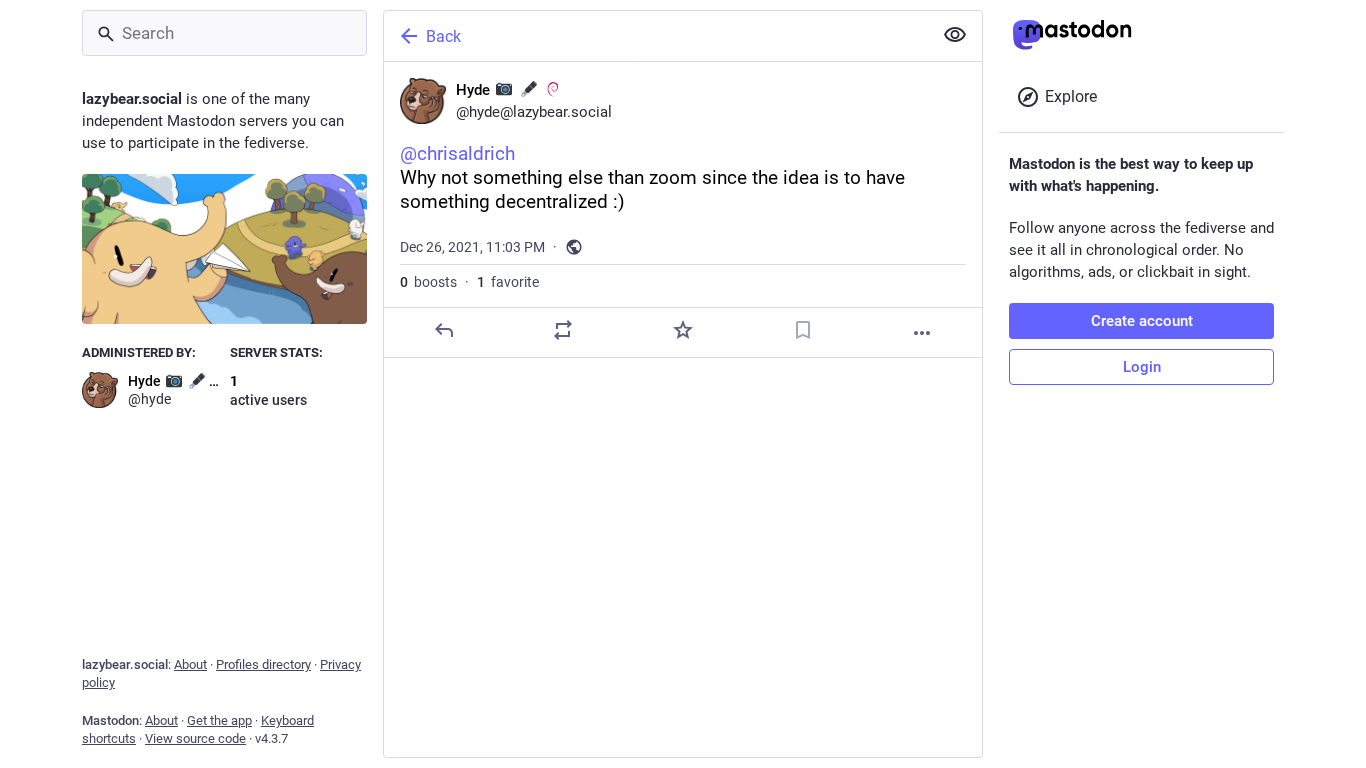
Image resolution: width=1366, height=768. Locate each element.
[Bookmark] (803, 330)
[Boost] (563, 330)
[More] (922, 333)
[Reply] (444, 330)
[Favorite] (683, 330)
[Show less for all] (955, 35)
